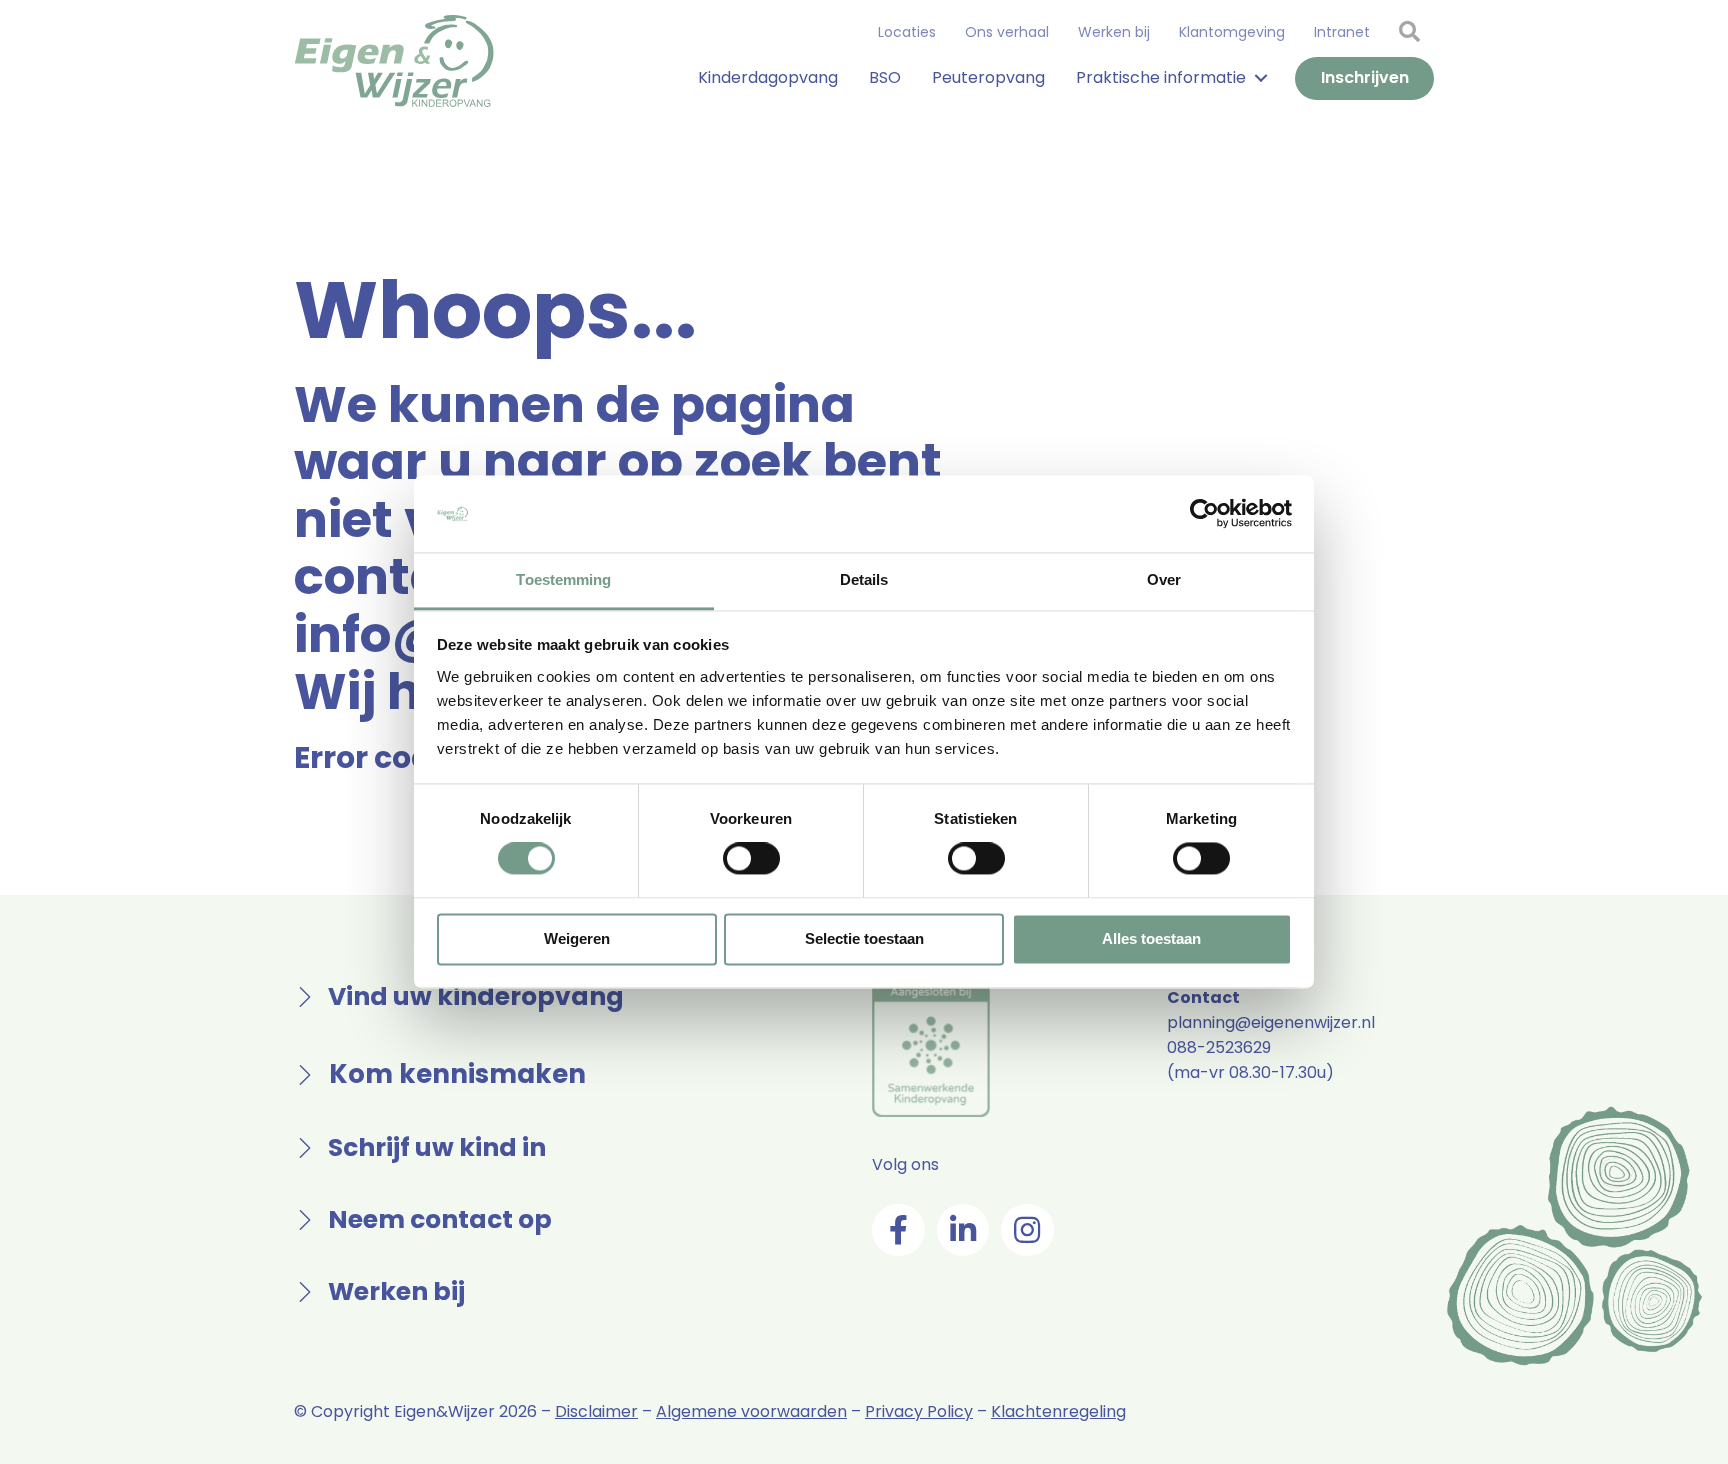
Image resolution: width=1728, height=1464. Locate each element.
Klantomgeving (1232, 32)
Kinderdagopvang (768, 77)
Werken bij (1114, 32)
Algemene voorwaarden (751, 1411)
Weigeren (577, 938)
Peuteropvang (988, 77)
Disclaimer (596, 1411)
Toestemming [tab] (563, 579)
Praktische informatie (1161, 77)
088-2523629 (1219, 1047)
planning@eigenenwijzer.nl (1271, 1022)
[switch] (751, 859)
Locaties (907, 32)
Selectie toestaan (864, 938)
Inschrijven (1365, 77)
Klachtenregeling (1058, 1411)
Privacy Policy (919, 1411)
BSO (885, 77)
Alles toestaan (1151, 938)
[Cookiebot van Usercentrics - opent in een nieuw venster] (1204, 514)
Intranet (1342, 32)
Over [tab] (1164, 579)
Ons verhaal (1007, 32)
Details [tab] (864, 579)
